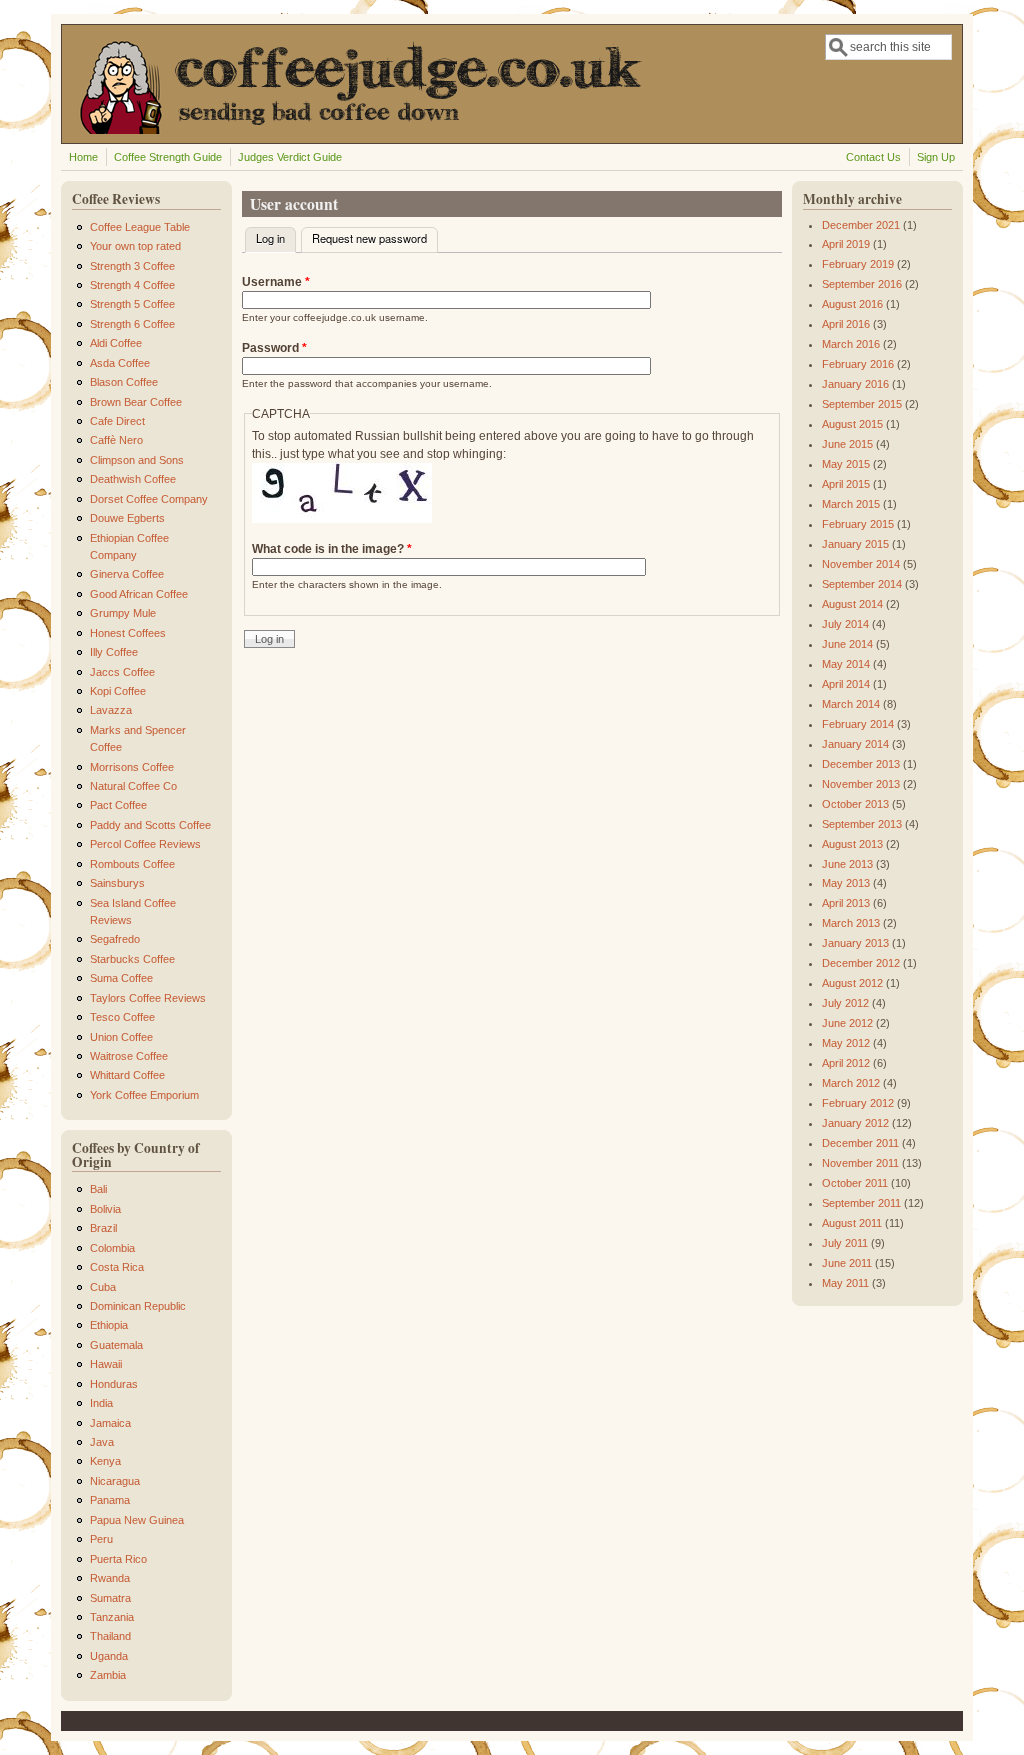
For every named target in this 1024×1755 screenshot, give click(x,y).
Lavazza (111, 710)
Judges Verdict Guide (290, 157)
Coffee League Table (140, 227)
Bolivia (105, 1209)
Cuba (103, 1287)
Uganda (109, 1656)
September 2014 (862, 584)
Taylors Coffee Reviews (148, 998)
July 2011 (845, 1243)
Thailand (110, 1636)
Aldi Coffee (116, 343)
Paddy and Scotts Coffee (150, 825)
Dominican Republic (138, 1306)
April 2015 (846, 484)
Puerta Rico (118, 1559)
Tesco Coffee (122, 1017)
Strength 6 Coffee (132, 324)
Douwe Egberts (127, 518)
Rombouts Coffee (132, 864)
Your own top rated (135, 246)
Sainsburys (117, 883)
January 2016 (855, 384)
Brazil (103, 1228)
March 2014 (851, 704)
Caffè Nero (116, 440)
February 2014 (858, 724)
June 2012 (847, 1023)
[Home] (383, 130)
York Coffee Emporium (144, 1095)
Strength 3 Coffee (132, 266)
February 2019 (858, 264)
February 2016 (858, 364)
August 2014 (852, 604)
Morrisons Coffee (132, 767)
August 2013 (852, 844)
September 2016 (862, 284)
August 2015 (852, 424)
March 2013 (851, 923)
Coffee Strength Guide (168, 157)
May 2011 (845, 1283)
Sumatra (110, 1598)
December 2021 (861, 225)
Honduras (114, 1384)
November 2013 (861, 784)
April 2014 (846, 684)
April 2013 (846, 903)
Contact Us (873, 157)
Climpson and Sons (137, 460)
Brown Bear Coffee (136, 402)
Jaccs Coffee (122, 672)
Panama (110, 1500)
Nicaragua (115, 1481)
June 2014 (847, 644)
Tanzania (112, 1617)
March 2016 (851, 344)
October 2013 (855, 804)
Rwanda (110, 1578)
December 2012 (861, 963)
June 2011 (847, 1263)
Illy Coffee (114, 652)
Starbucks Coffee (132, 959)
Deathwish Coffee (133, 479)
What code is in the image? (332, 549)
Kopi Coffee (118, 691)
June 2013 (847, 864)
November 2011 (860, 1163)
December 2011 (860, 1143)
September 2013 (862, 824)
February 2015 (858, 524)
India (101, 1403)
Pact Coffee (118, 805)
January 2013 (855, 943)
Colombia (112, 1248)
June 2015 (847, 444)
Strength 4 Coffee (132, 285)
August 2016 (852, 304)
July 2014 (845, 624)
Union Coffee (121, 1037)
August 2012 (852, 983)
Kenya (105, 1461)
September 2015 (862, 404)
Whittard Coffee (127, 1075)
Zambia (108, 1675)
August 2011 (852, 1223)
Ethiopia (109, 1325)
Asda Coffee (120, 363)
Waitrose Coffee (129, 1056)
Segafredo (115, 939)
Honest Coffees (128, 633)
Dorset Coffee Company (149, 499)
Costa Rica (117, 1267)
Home (83, 157)
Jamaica (110, 1423)
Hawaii (106, 1364)
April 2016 (846, 324)
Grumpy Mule (123, 613)
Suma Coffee (121, 978)
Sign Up (936, 157)
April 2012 (846, 1063)
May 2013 (846, 883)
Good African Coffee (139, 594)
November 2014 (861, 564)
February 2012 (858, 1103)
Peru (101, 1539)
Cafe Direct (117, 421)
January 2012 (855, 1123)
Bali (98, 1189)
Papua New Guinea (137, 1520)
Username (276, 282)
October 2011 (855, 1183)
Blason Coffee (124, 382)
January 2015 (855, 544)
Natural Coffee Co (133, 786)
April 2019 (846, 244)
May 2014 (846, 664)
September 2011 (861, 1203)
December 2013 (861, 764)
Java (102, 1442)
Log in (276, 238)
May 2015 (846, 464)
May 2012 (846, 1043)
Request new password (369, 238)
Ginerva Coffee (127, 574)
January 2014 (855, 744)
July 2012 (845, 1003)
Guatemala (116, 1345)
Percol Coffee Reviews (145, 844)
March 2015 (851, 504)
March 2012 (851, 1083)
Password (274, 348)
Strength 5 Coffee (132, 304)
